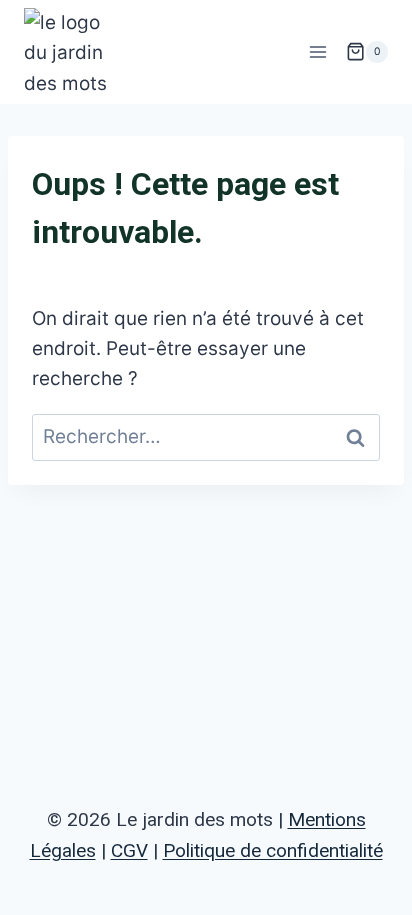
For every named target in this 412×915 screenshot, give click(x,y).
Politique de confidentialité (273, 850)
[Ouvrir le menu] (317, 51)
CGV (129, 850)
